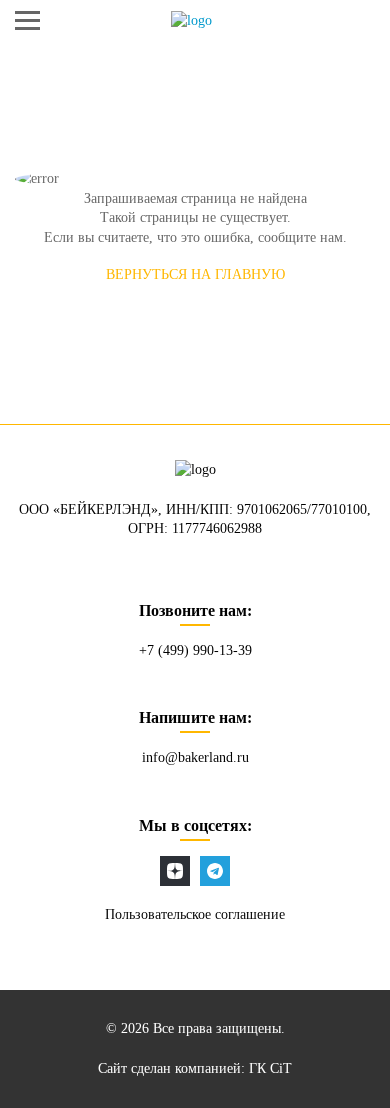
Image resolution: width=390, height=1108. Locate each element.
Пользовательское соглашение (195, 914)
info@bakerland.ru (195, 757)
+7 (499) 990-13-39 (195, 650)
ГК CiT (270, 1068)
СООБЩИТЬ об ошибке (195, 327)
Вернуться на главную (195, 274)
